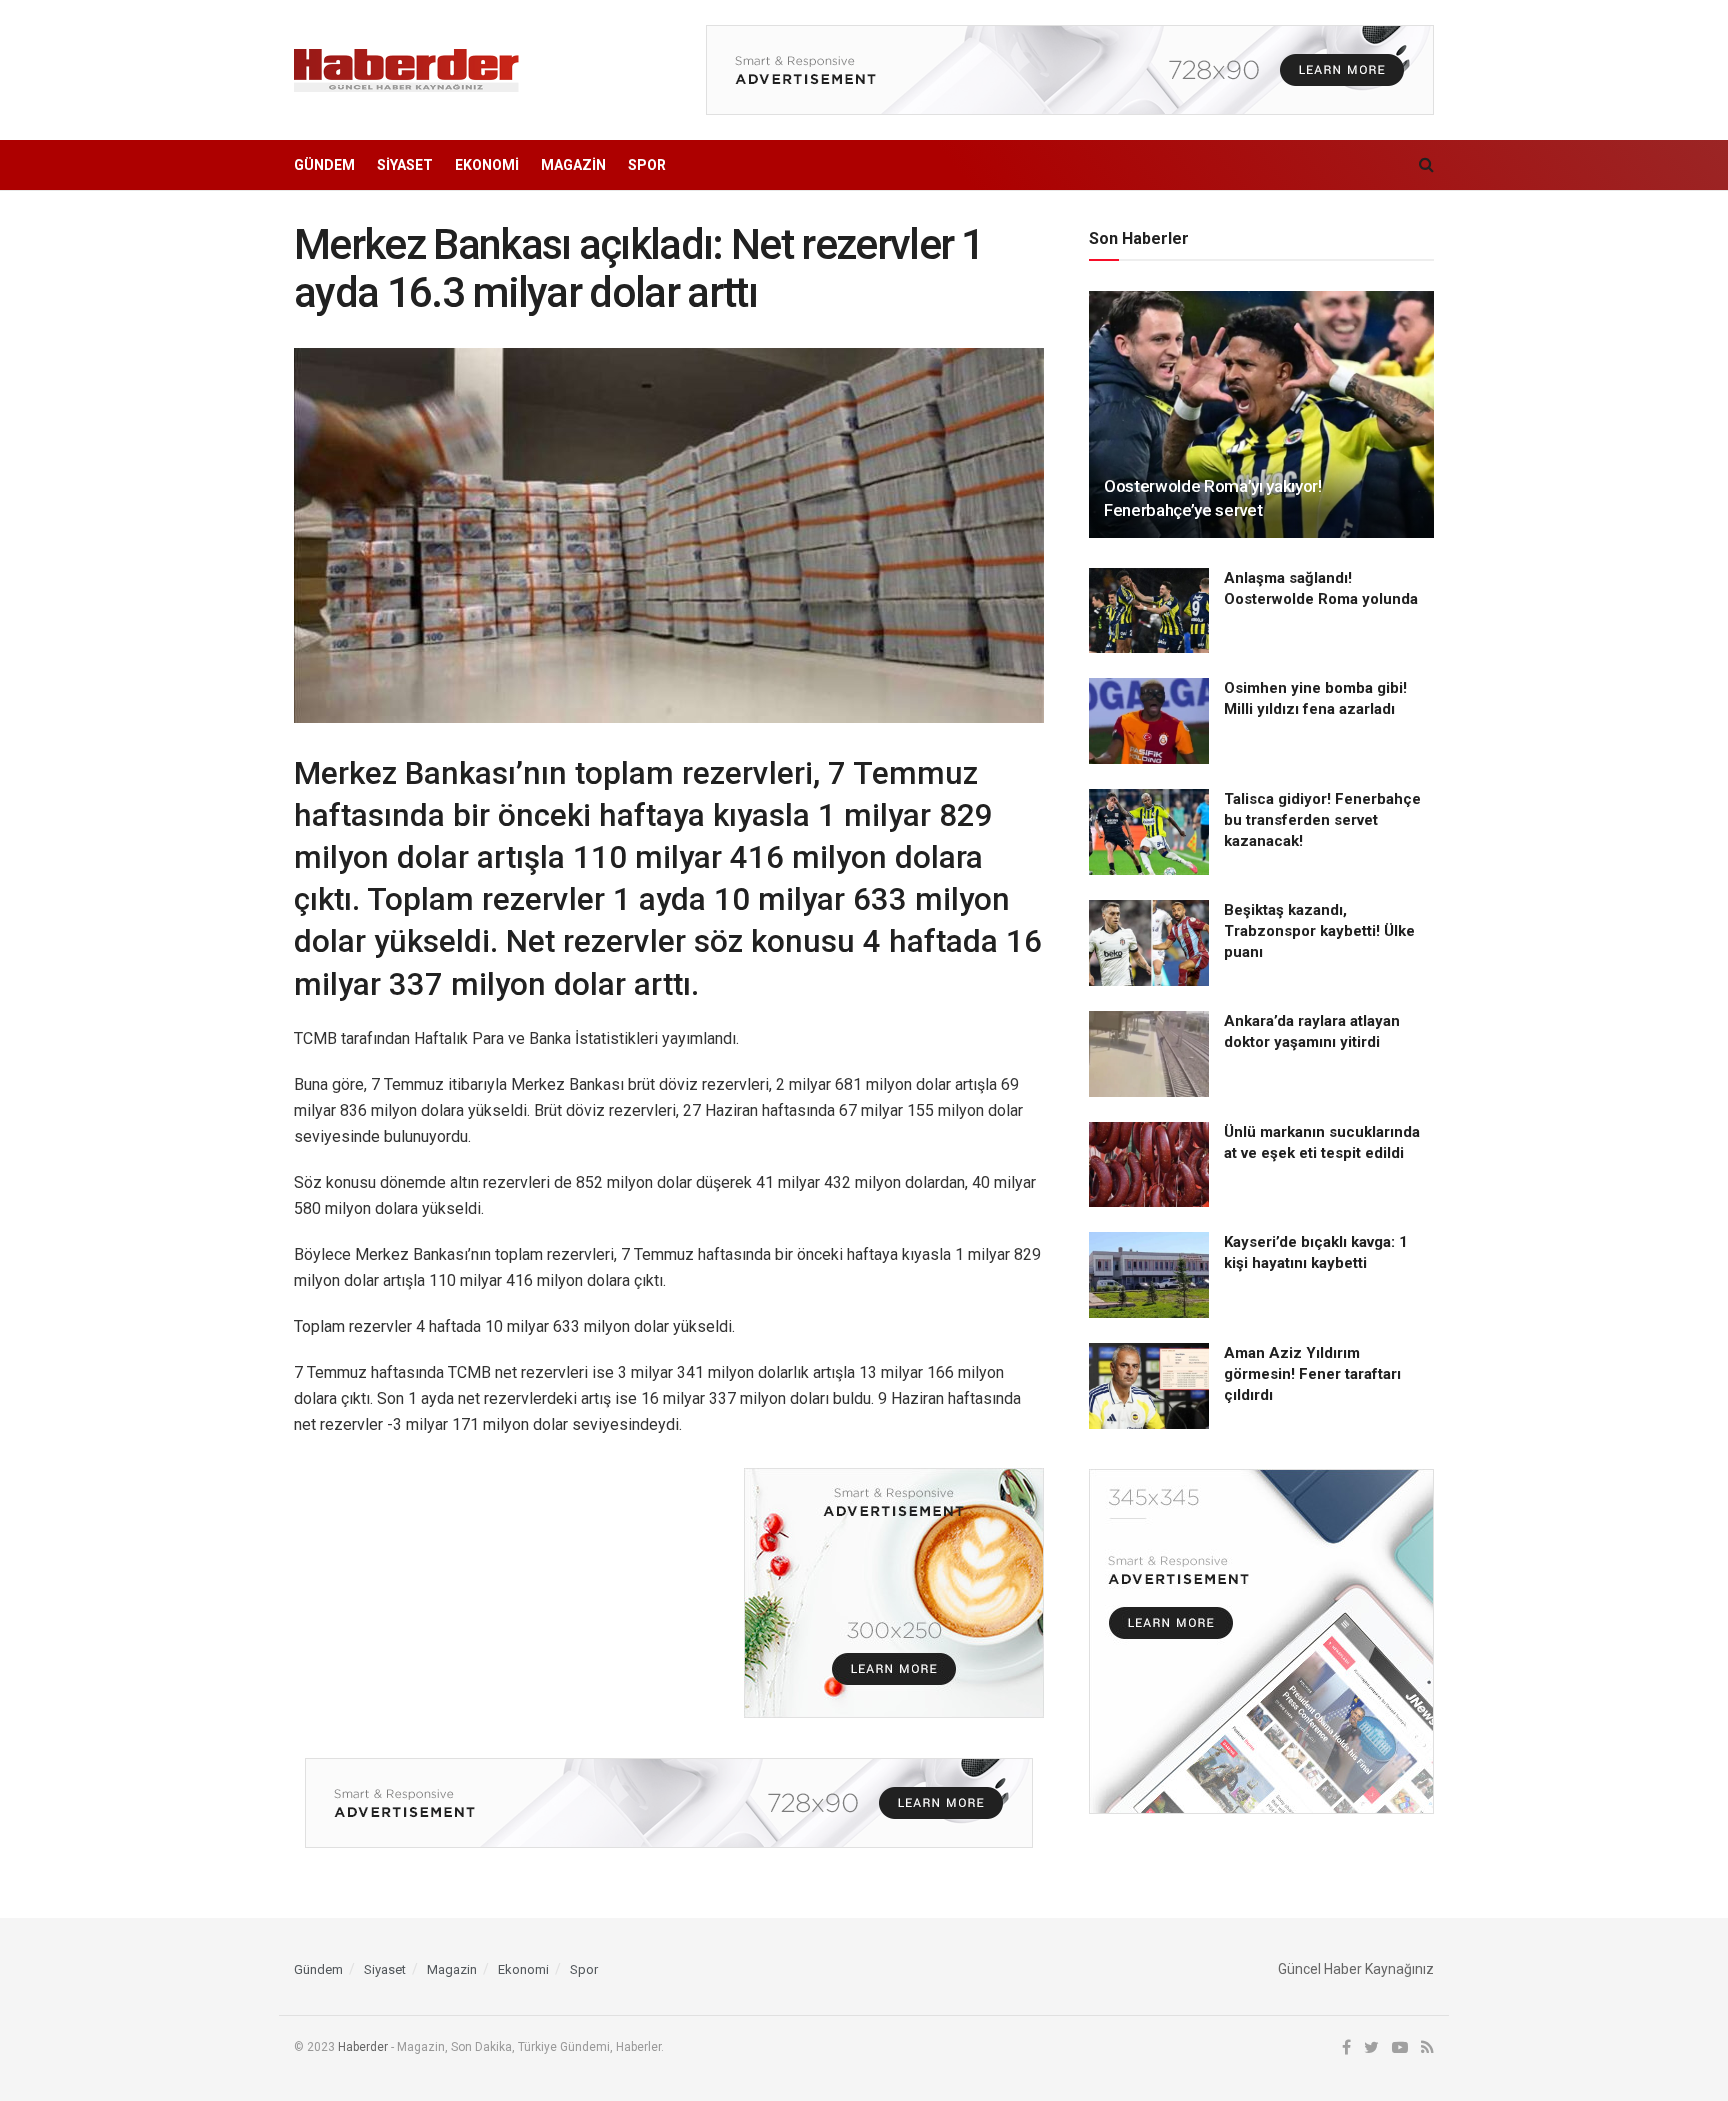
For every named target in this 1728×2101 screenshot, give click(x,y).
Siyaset (405, 165)
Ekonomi (487, 165)
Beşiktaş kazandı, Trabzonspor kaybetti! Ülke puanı (1319, 931)
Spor (647, 165)
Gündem (324, 165)
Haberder (363, 2047)
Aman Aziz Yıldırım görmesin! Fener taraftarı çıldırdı (1312, 1374)
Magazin (573, 165)
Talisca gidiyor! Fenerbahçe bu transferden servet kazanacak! (1322, 820)
